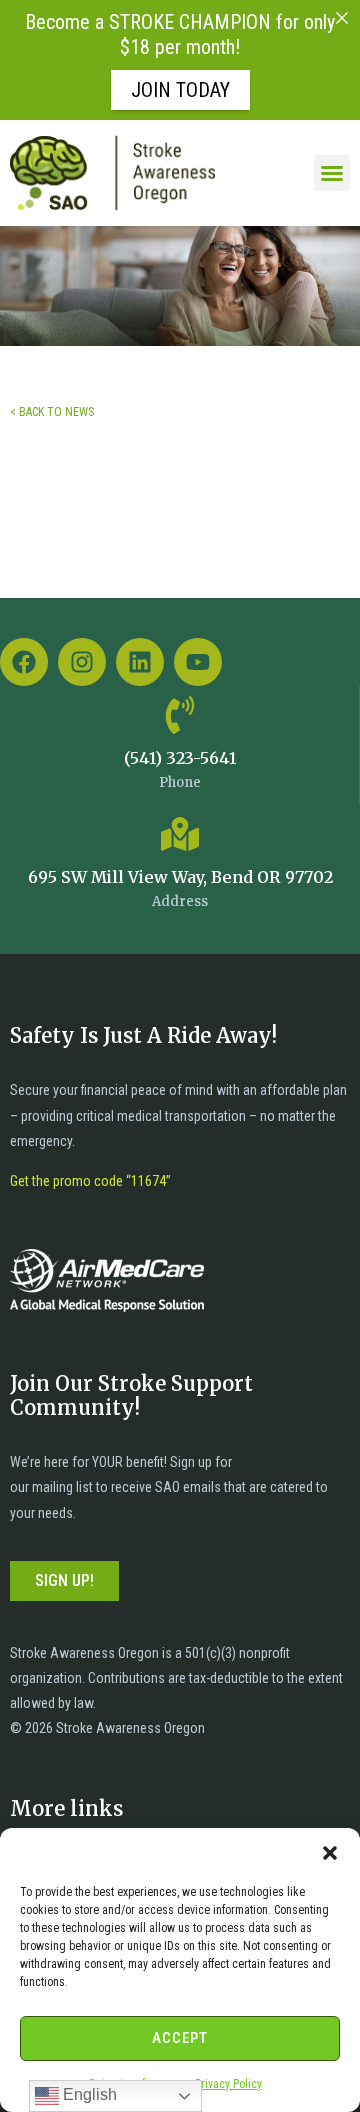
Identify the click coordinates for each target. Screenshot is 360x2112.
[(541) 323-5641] (180, 715)
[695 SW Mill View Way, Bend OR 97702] (180, 834)
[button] (330, 1853)
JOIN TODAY (180, 90)
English (88, 2094)
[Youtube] (198, 662)
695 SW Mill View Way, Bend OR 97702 (180, 877)
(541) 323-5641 (180, 758)
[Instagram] (82, 662)
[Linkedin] (140, 662)
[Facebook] (24, 662)
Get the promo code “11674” (90, 1181)
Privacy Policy (228, 2084)
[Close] (342, 18)
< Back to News (52, 412)
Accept (180, 2038)
